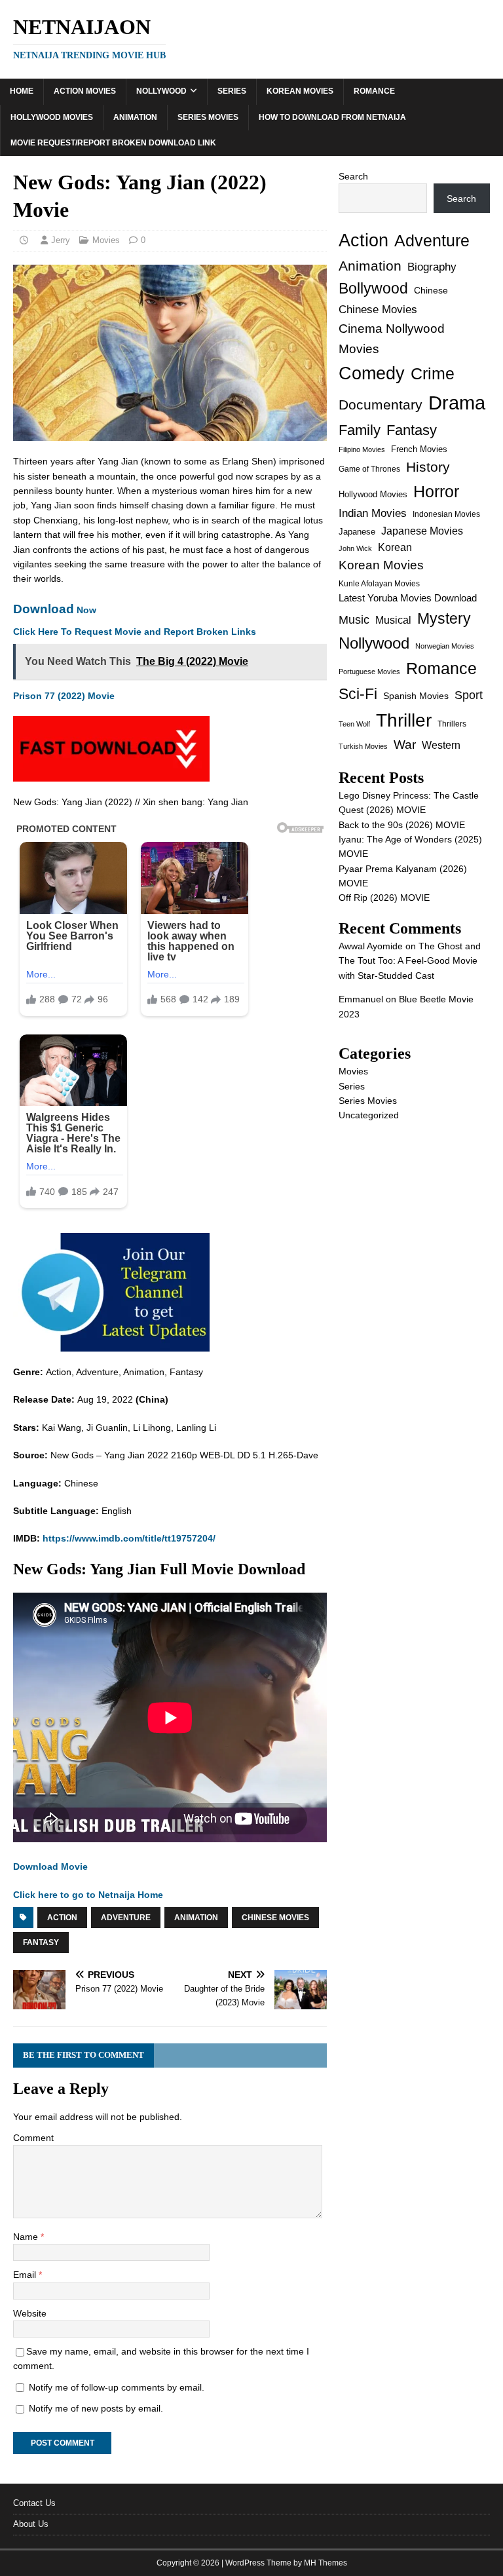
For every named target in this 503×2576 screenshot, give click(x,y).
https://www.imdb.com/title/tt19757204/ (129, 1538)
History (428, 467)
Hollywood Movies (52, 117)
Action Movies (85, 91)
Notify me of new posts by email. (96, 2408)
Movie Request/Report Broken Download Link (113, 143)
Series (232, 91)
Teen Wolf (354, 724)
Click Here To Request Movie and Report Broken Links (135, 632)
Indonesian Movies (446, 514)
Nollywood (161, 91)
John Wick (355, 548)
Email (26, 2275)
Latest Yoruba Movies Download (408, 598)
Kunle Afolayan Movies (379, 584)
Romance (374, 91)
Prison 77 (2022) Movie (64, 696)
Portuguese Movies (369, 672)
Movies (106, 240)
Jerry (61, 240)
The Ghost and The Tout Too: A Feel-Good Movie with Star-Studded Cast (410, 961)
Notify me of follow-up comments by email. (117, 2387)
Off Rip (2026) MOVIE (384, 898)
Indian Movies (373, 513)
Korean (395, 547)
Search (353, 176)
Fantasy (41, 1942)
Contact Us (34, 2503)
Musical (393, 620)
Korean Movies (300, 91)
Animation (135, 117)
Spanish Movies (416, 696)
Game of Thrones (369, 469)
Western (441, 745)
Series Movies (208, 117)
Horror (436, 491)
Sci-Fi (358, 694)
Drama (457, 403)
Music (354, 620)
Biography (432, 267)
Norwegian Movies (445, 646)
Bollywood (373, 289)
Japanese (357, 532)
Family (360, 430)
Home (22, 91)
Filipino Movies (362, 449)
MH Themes (326, 2563)
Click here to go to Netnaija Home (88, 1895)
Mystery (444, 618)
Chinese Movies (275, 1918)
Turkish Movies (363, 746)
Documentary (381, 405)
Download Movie (50, 1866)
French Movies (419, 449)
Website (30, 2313)
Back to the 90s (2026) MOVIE (402, 825)
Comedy (372, 373)
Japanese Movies (422, 531)
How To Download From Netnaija (332, 117)
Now (55, 610)
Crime (433, 373)
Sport (469, 695)
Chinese (431, 291)
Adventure (126, 1918)
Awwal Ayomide (371, 946)
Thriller (404, 720)
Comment (33, 2138)
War (405, 745)
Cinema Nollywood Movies (392, 339)
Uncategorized (369, 1115)
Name (27, 2237)
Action (62, 1918)
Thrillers (452, 724)
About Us (31, 2524)
